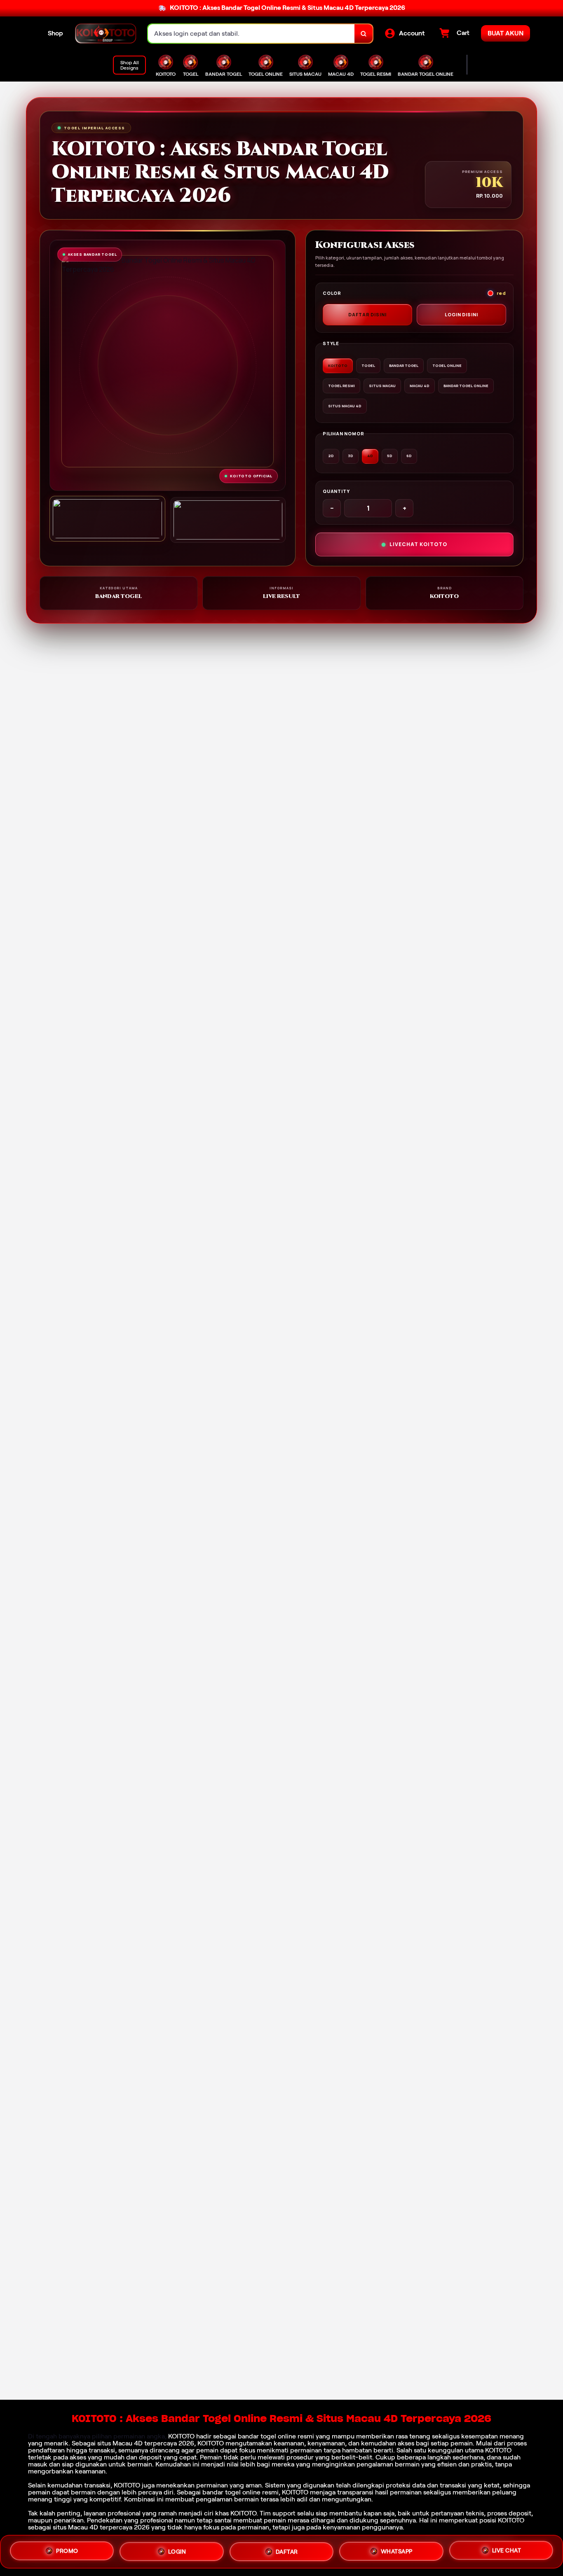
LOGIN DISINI (461, 314)
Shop (55, 33)
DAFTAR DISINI (367, 314)
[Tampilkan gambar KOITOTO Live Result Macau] (228, 520)
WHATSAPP (397, 2551)
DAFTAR (287, 2550)
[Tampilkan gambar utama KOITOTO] (107, 519)
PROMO (67, 2548)
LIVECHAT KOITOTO (418, 544)
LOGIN (177, 2549)
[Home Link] (106, 34)
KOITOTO (181, 2436)
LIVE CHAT (507, 2552)
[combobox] (251, 34)
